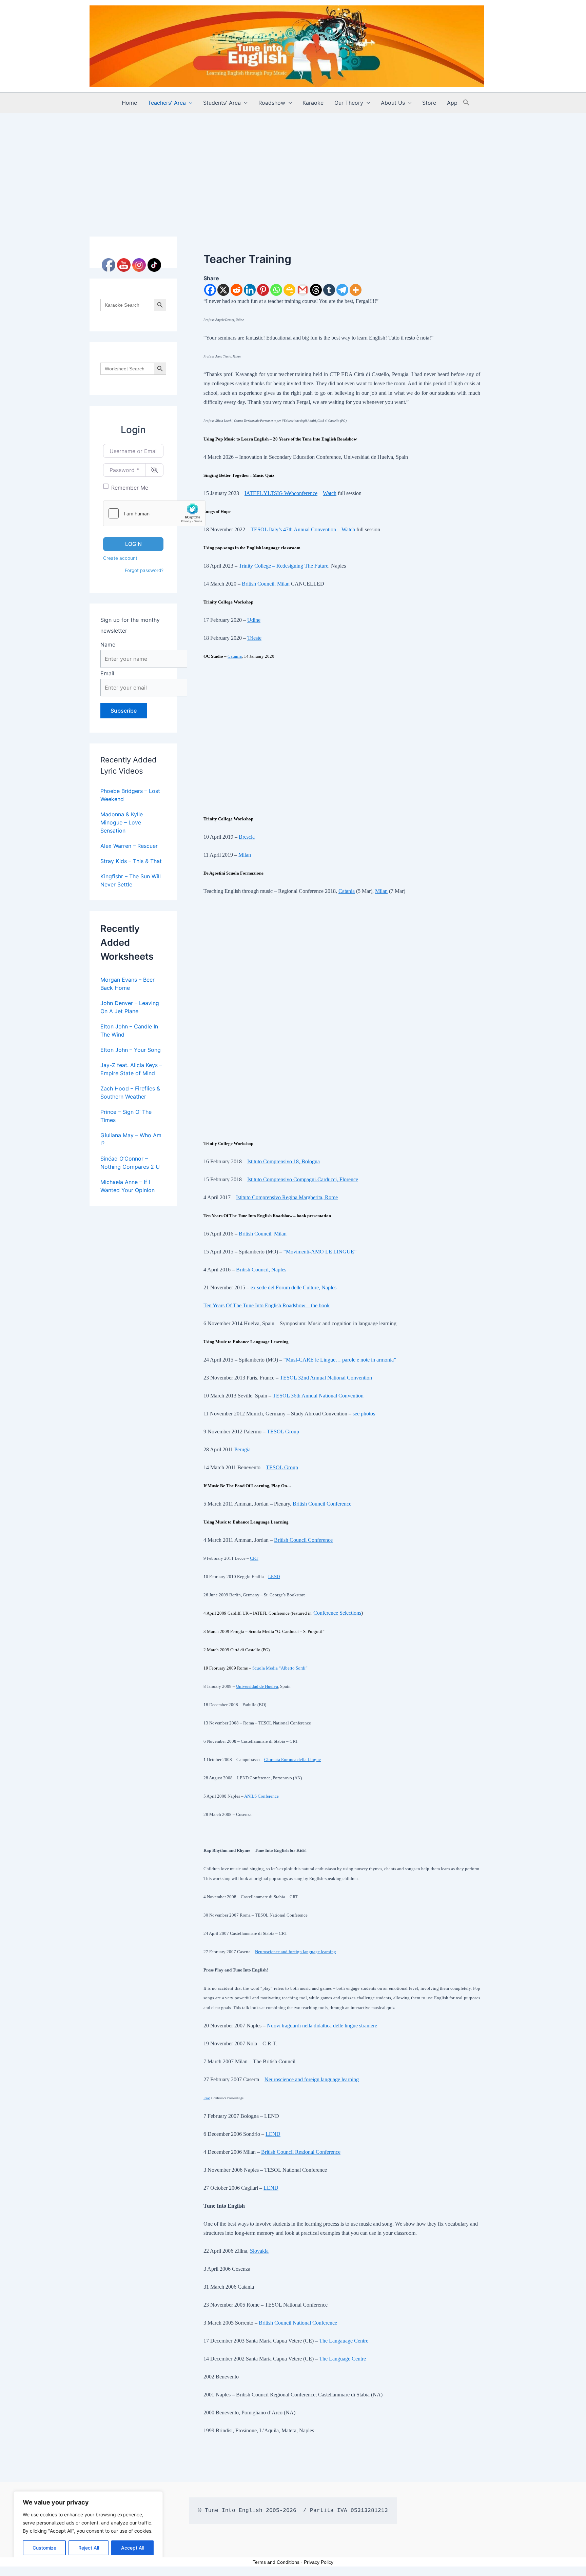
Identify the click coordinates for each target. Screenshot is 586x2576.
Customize (44, 2548)
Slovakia (259, 2251)
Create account (120, 558)
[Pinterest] (263, 290)
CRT (254, 1558)
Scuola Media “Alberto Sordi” (280, 1668)
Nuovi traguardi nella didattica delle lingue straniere (322, 2026)
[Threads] (316, 290)
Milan (245, 855)
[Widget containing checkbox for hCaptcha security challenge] (154, 513)
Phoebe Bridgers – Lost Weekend (130, 795)
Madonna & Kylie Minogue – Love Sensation (122, 822)
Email (107, 673)
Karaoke (313, 103)
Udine (254, 620)
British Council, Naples (261, 1270)
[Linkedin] (250, 290)
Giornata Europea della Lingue (292, 1760)
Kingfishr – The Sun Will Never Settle (131, 880)
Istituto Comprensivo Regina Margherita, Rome (287, 1197)
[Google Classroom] (289, 290)
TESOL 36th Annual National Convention (318, 1396)
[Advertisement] (293, 164)
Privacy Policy (319, 2562)
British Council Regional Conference (301, 2152)
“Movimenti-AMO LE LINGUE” (320, 1252)
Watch (330, 493)
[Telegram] (342, 290)
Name (108, 645)
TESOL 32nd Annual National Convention (326, 1378)
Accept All (133, 2548)
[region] (88, 2527)
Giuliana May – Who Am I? (131, 1139)
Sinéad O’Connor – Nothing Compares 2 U (130, 1163)
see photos (364, 1414)
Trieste (254, 638)
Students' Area (222, 103)
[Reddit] (237, 290)
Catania (235, 656)
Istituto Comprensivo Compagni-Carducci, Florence (303, 1179)
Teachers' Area (167, 103)
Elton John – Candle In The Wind (129, 1030)
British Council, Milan (266, 584)
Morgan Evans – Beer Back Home (128, 984)
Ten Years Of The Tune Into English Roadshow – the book (267, 1305)
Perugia (242, 1449)
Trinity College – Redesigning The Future (284, 566)
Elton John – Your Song (131, 1050)
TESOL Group (283, 1432)
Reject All (89, 2548)
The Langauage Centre (344, 2341)
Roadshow (272, 103)
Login (133, 544)
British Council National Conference (298, 2323)
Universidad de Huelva (257, 1686)
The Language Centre (343, 2359)
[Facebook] (210, 290)
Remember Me (130, 488)
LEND (274, 1577)
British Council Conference (322, 1504)
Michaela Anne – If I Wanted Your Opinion (128, 1186)
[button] (189, 103)
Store (429, 103)
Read (207, 2098)
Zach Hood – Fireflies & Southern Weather (130, 1092)
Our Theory (349, 103)
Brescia (247, 837)
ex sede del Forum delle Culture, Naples (294, 1287)
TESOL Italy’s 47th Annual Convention (293, 529)
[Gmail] (303, 290)
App (452, 103)
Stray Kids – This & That (131, 861)
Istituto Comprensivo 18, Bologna (284, 1161)
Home (129, 103)
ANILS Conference (261, 1796)
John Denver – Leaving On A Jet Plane (130, 1007)
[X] (223, 290)
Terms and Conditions (276, 2562)
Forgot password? (144, 570)
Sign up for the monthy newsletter (130, 625)
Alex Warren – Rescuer (129, 846)
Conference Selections (337, 1613)
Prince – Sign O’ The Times (126, 1116)
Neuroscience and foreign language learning (296, 1952)
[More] (356, 290)
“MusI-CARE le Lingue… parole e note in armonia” (340, 1360)
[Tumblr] (329, 290)
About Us (393, 103)
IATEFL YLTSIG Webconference (281, 493)
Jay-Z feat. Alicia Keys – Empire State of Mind (131, 1069)
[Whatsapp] (276, 290)
